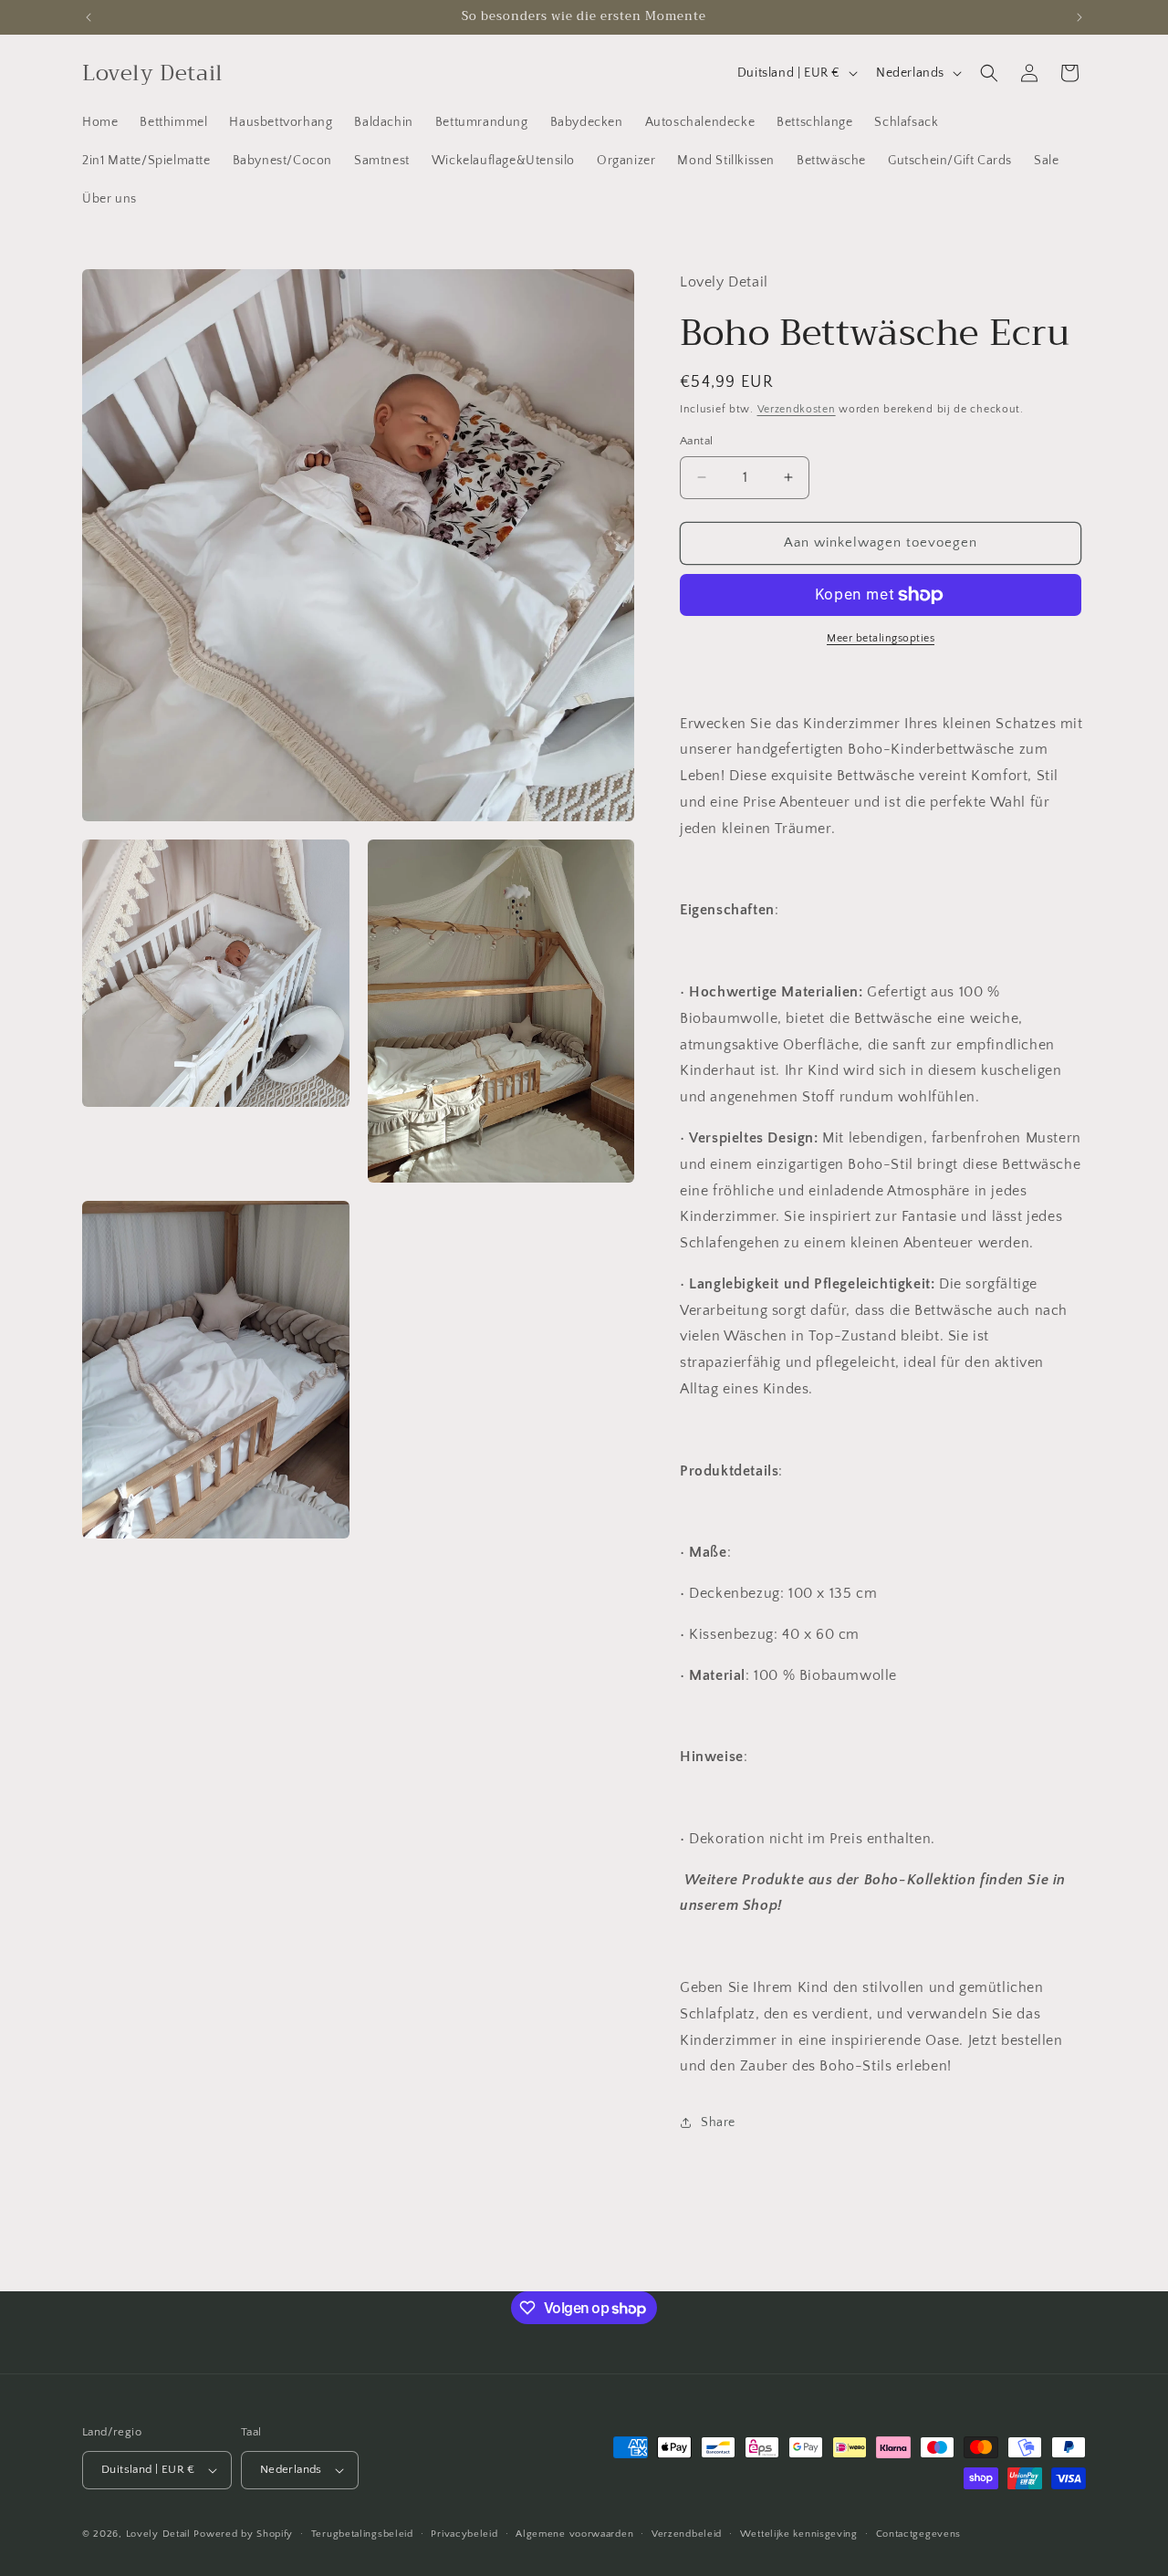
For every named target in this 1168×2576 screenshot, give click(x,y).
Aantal (696, 441)
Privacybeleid (464, 2534)
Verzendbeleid (687, 2534)
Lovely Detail (158, 2534)
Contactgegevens (919, 2534)
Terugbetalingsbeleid (362, 2534)
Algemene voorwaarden (574, 2534)
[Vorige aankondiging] (89, 17)
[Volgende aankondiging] (1079, 17)
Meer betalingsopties (881, 638)
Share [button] (718, 2122)
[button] (989, 73)
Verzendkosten (797, 409)
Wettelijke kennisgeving (799, 2534)
